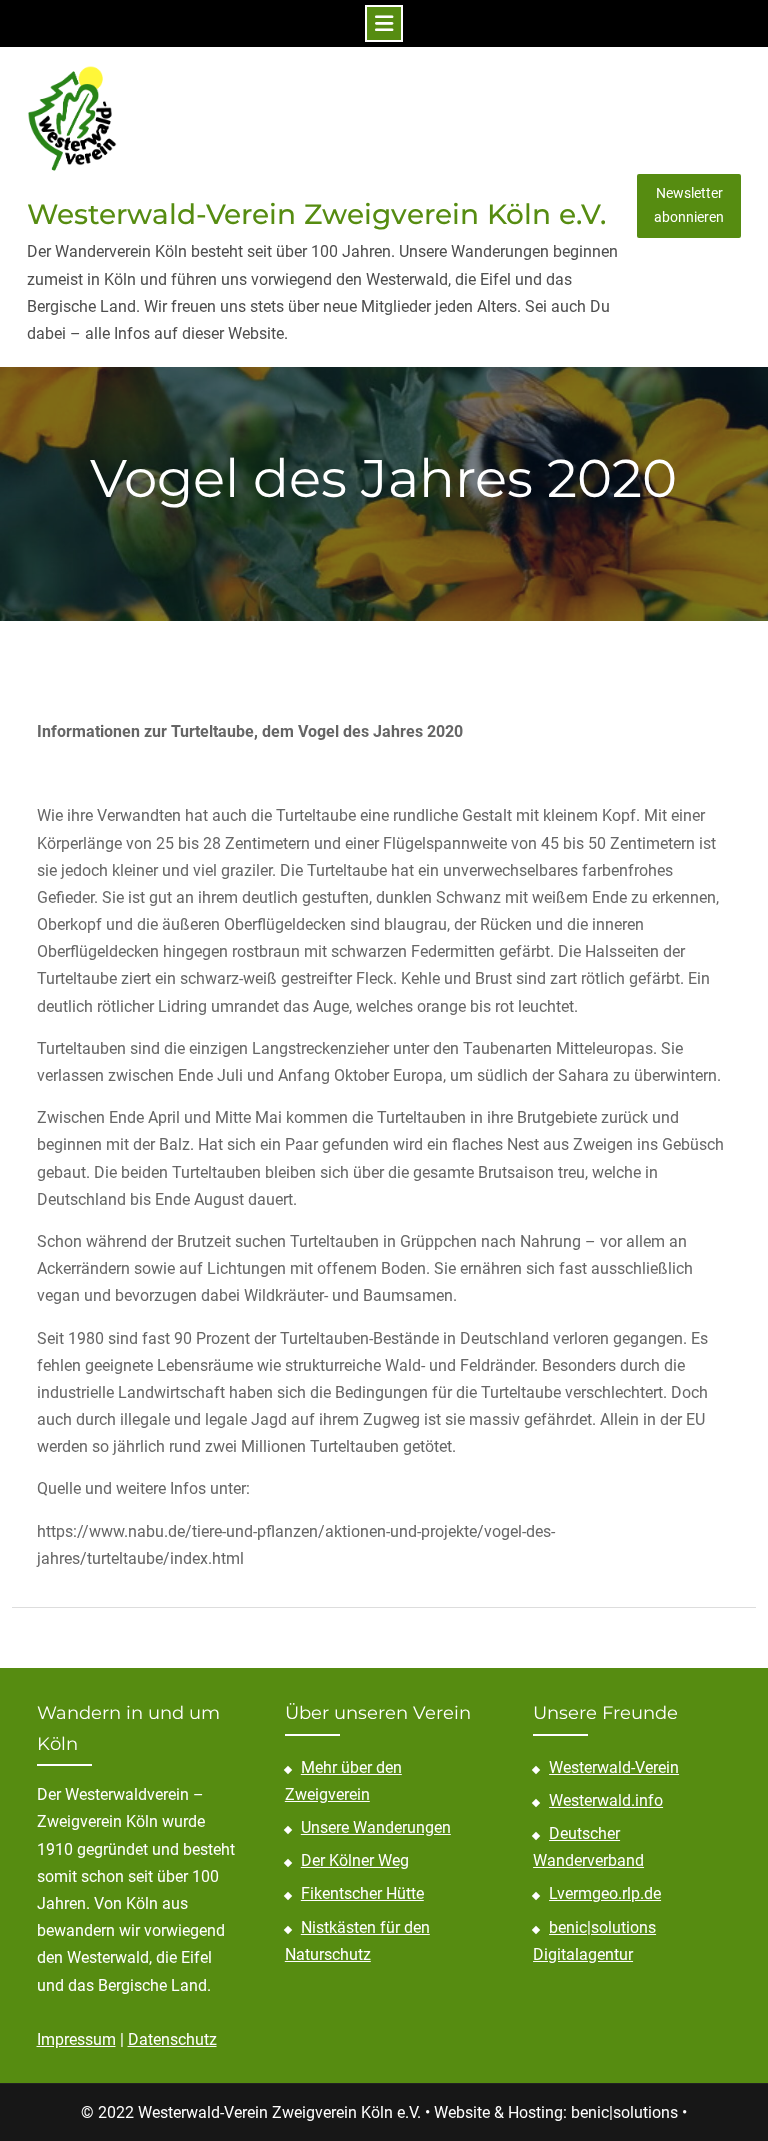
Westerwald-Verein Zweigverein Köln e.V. (316, 214)
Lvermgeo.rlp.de (605, 1893)
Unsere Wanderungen (376, 1827)
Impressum (76, 2039)
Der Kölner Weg (355, 1860)
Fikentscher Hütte (362, 1893)
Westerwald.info (606, 1800)
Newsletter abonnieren (689, 205)
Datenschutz (172, 2039)
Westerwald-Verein (614, 1767)
